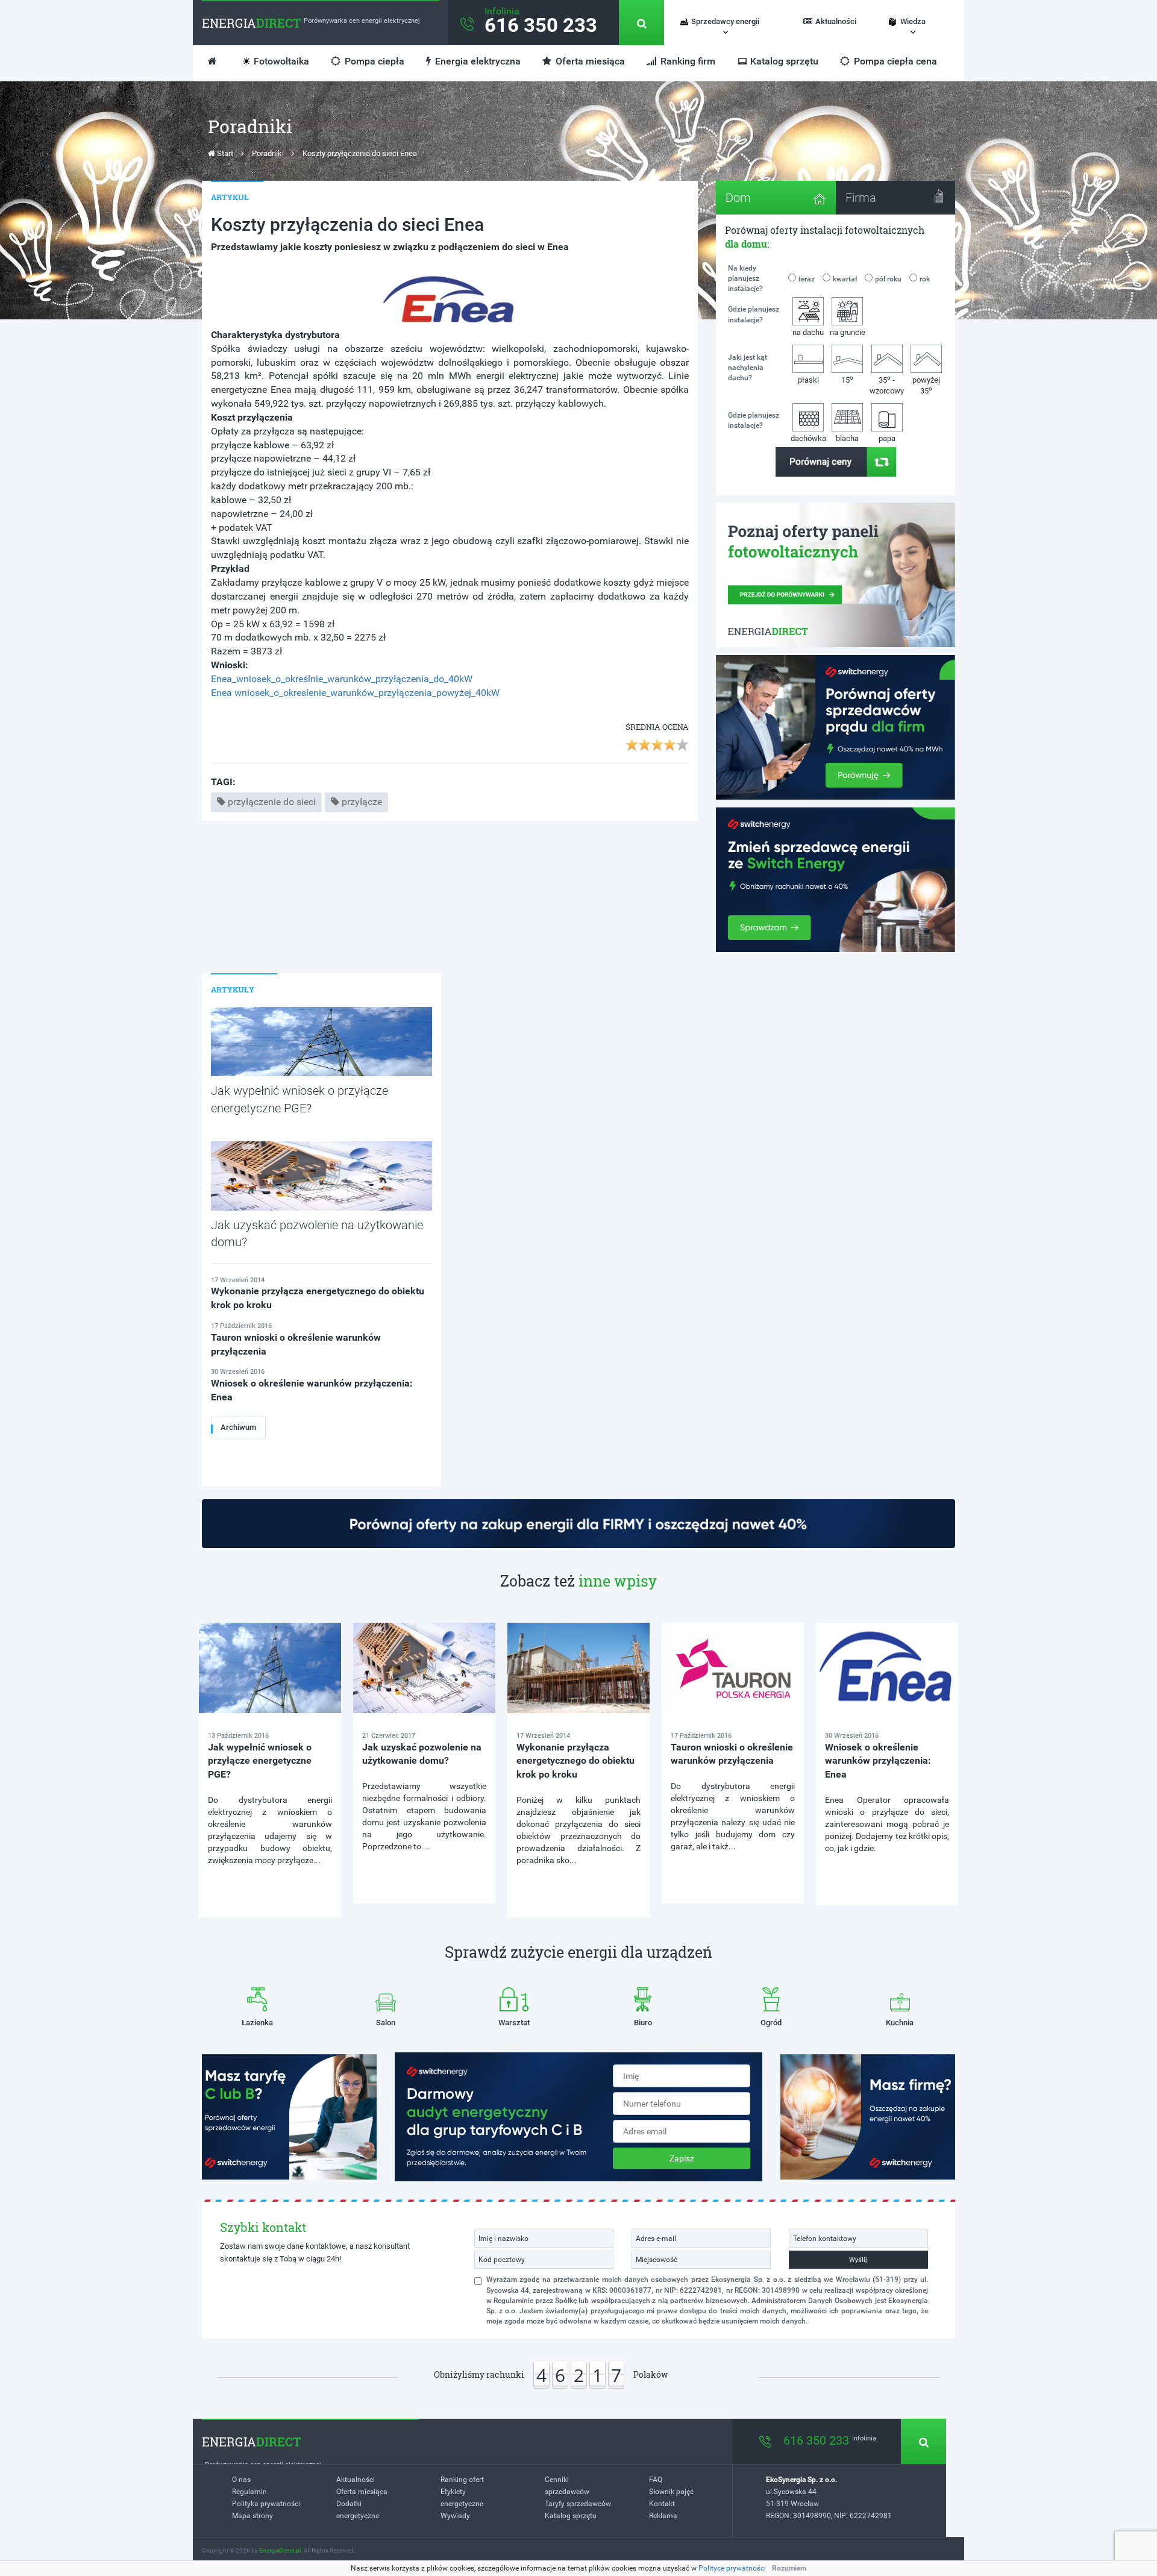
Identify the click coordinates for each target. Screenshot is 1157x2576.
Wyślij (858, 2260)
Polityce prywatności (732, 2568)
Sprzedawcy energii (725, 21)
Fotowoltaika (281, 61)
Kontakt (662, 2504)
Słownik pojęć (671, 2492)
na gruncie (848, 332)
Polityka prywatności (266, 2504)
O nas (241, 2480)
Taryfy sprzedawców (578, 2504)
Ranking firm (687, 61)
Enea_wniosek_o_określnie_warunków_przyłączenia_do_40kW (342, 679)
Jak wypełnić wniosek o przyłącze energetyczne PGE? (260, 1761)
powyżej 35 (926, 386)
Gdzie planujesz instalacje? (754, 314)
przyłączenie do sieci (272, 802)
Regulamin (249, 2492)
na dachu (808, 332)
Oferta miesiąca (589, 61)
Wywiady (455, 2516)
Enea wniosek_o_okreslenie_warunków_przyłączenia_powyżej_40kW (355, 693)
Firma (861, 198)
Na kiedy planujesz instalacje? (745, 278)
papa (887, 438)
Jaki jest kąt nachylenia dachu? (748, 368)
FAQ (656, 2480)
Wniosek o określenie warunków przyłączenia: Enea (878, 1761)
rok (925, 279)
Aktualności (836, 21)
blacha (847, 438)
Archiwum (238, 1427)
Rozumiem (789, 2568)
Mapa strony (252, 2516)
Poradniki (268, 153)
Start (224, 153)
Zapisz (682, 2158)
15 (847, 379)
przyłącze (362, 802)
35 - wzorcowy (887, 385)
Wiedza (913, 21)
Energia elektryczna (477, 61)
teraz (807, 279)
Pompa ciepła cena (894, 61)
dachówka (808, 438)
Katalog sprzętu (784, 61)
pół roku (888, 279)
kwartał (845, 279)
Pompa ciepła (373, 61)
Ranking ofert (462, 2480)
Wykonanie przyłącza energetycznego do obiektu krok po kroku (575, 1761)
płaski (808, 380)
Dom (738, 198)
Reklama (663, 2516)
